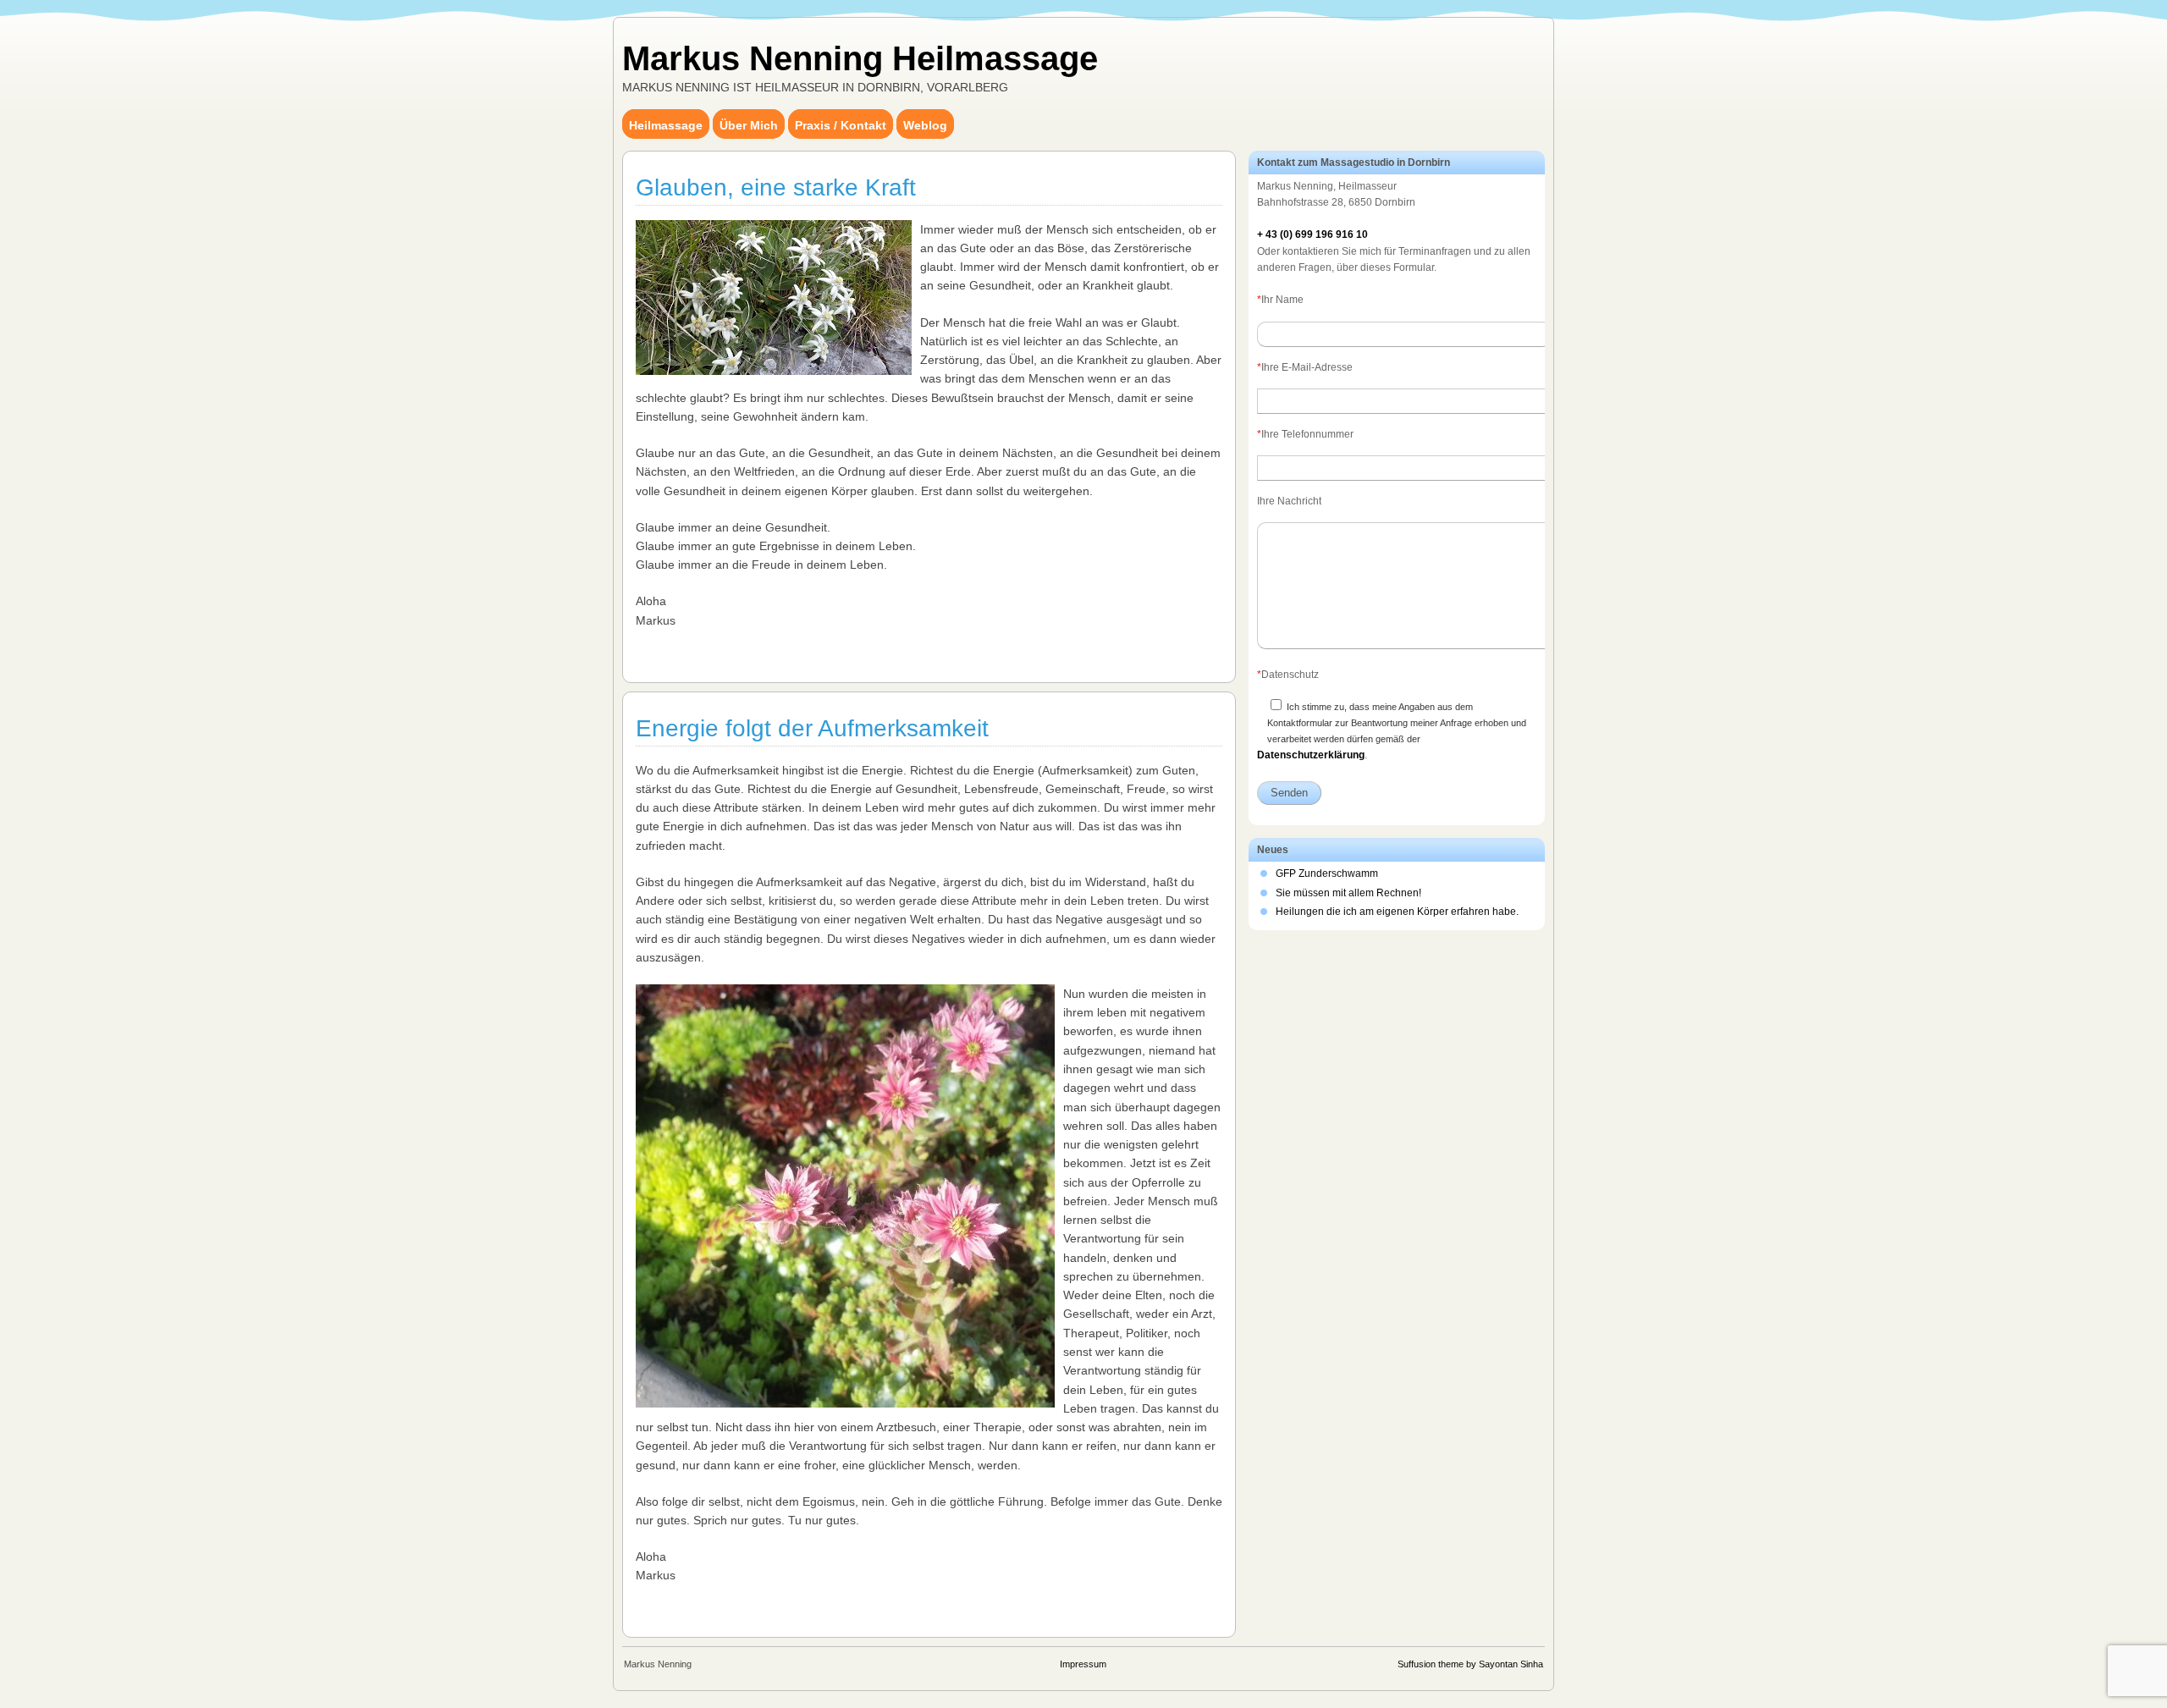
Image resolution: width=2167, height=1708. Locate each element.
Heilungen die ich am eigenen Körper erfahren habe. (1397, 912)
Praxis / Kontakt (841, 125)
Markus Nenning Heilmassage (860, 58)
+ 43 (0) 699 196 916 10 (1312, 234)
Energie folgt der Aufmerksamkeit (812, 728)
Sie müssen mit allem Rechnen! (1348, 893)
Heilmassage (666, 125)
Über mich (749, 125)
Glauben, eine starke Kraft (776, 187)
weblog (925, 125)
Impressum (1083, 1664)
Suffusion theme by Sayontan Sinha (1470, 1664)
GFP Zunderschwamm (1327, 873)
